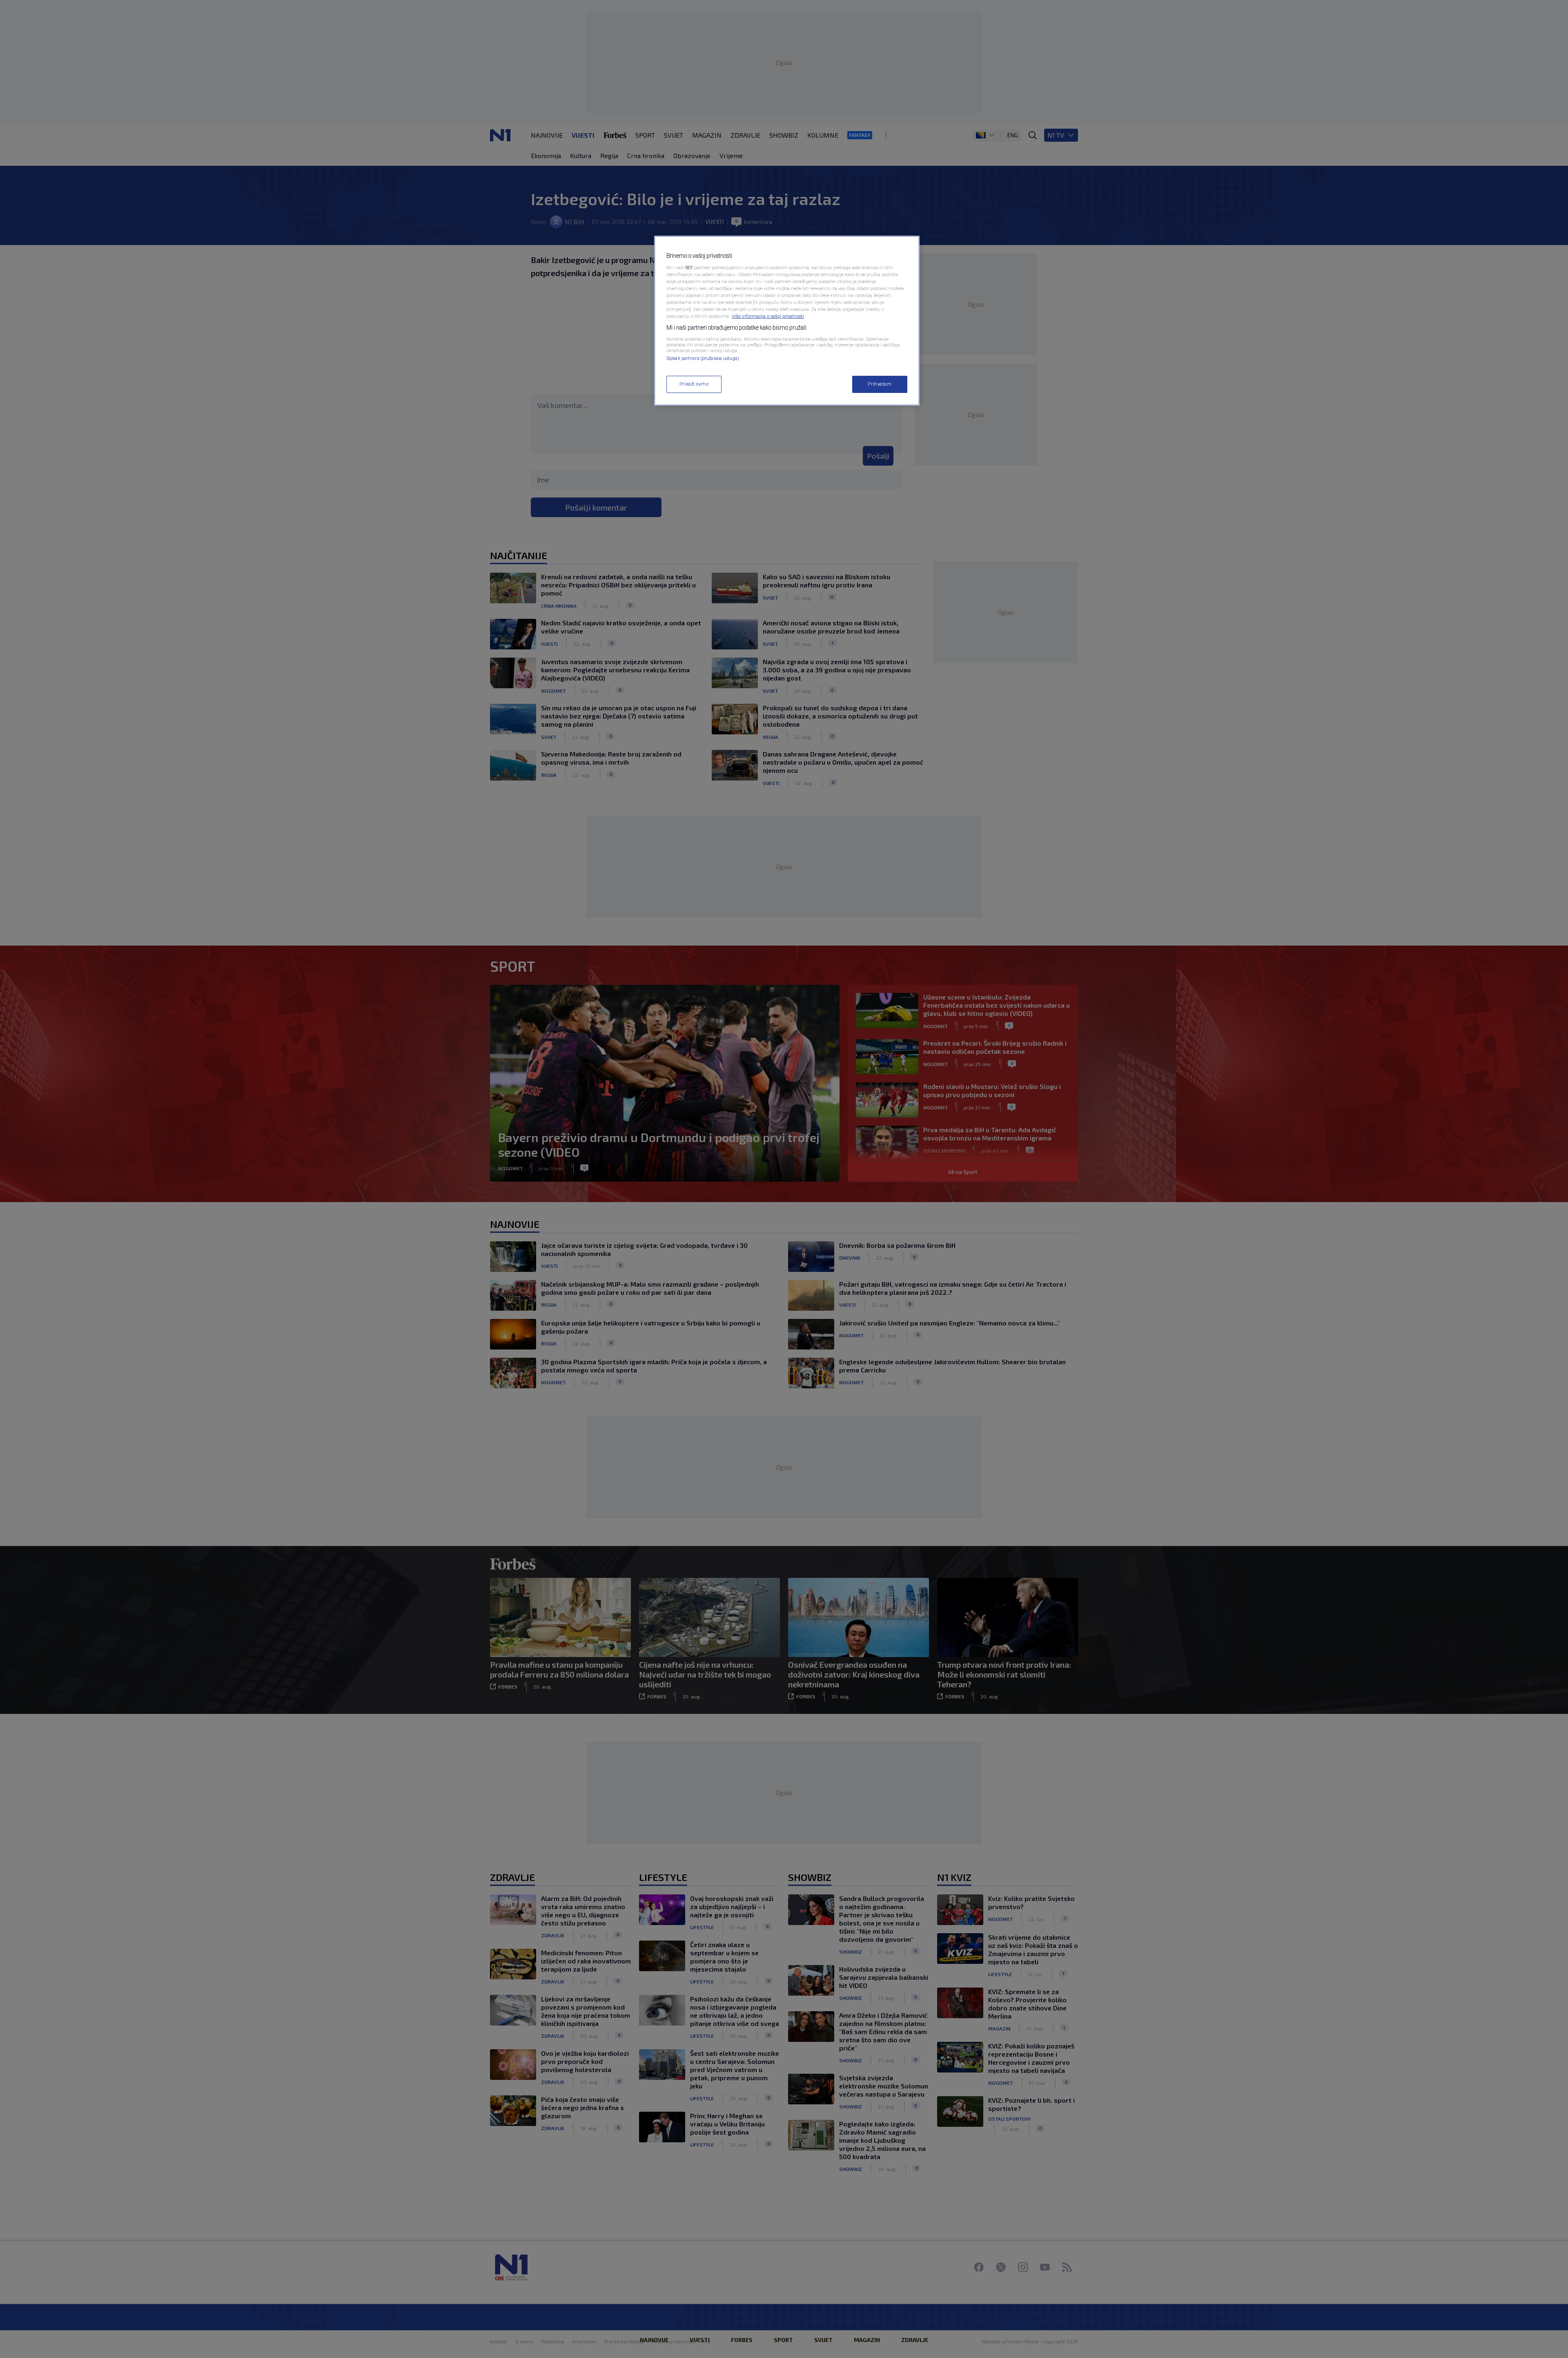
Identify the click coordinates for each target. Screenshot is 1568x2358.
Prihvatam (880, 384)
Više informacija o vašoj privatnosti (768, 316)
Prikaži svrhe (694, 384)
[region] (787, 321)
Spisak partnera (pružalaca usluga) (703, 358)
